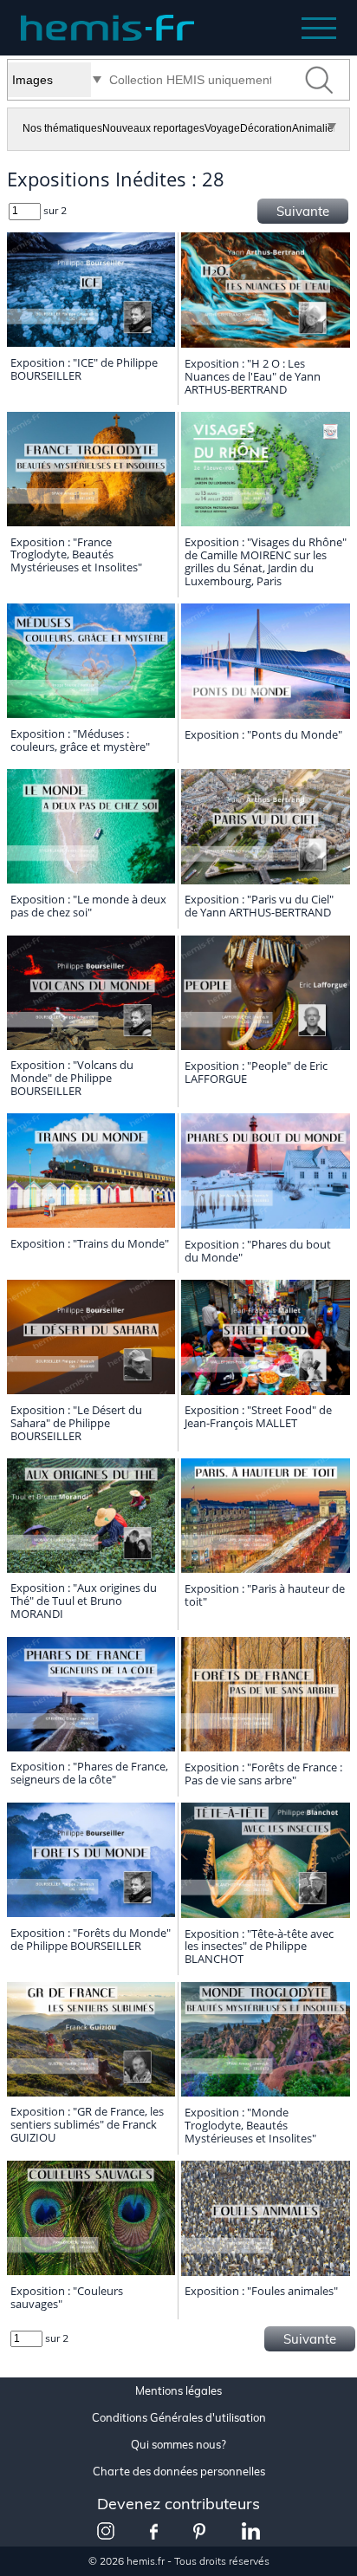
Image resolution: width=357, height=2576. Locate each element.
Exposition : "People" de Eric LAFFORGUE (256, 1072)
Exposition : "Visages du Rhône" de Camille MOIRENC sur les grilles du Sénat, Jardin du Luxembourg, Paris (266, 561)
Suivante (303, 211)
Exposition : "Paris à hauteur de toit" (265, 1595)
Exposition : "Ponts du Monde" (263, 734)
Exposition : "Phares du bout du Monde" (258, 1251)
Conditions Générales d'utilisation (179, 2418)
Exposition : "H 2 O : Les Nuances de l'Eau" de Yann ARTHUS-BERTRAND (253, 376)
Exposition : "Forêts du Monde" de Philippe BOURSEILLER (91, 1939)
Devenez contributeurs (178, 2504)
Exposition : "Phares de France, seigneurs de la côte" (89, 1773)
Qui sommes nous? (178, 2445)
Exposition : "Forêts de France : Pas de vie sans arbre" (263, 1774)
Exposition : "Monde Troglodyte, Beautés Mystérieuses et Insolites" (250, 2125)
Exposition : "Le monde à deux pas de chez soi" (88, 906)
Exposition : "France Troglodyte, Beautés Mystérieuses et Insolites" (76, 555)
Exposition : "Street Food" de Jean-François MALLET (258, 1416)
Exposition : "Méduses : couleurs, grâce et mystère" (80, 740)
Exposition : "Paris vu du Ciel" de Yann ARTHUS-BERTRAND (259, 906)
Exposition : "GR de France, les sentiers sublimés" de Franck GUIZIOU (87, 2124)
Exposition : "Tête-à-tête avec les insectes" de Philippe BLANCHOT (259, 1947)
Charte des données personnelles (179, 2472)
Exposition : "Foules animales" (261, 2291)
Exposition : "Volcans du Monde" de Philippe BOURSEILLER (72, 1078)
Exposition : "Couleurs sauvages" (67, 2297)
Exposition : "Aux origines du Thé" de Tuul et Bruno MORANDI (84, 1601)
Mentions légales (178, 2391)
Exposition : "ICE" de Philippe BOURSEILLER (84, 369)
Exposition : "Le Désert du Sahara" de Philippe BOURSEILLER (76, 1423)
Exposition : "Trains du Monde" (90, 1243)
